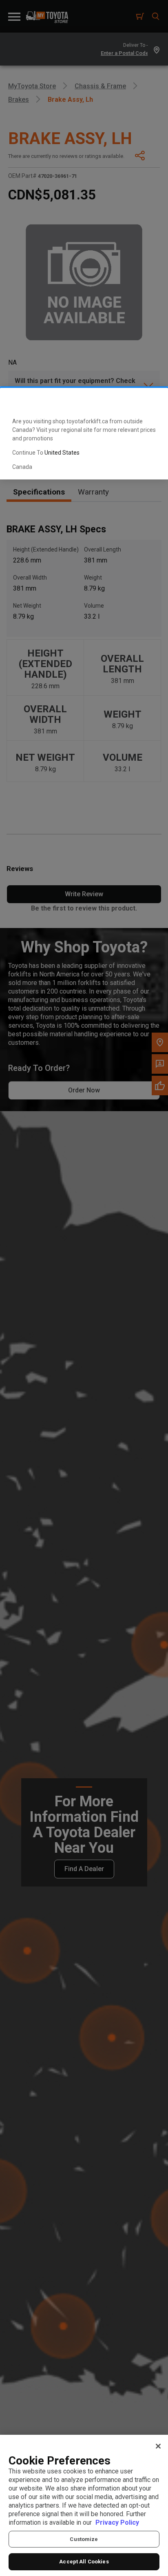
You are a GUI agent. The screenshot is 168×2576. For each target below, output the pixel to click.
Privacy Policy (117, 2522)
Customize (84, 2539)
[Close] (158, 2446)
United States (62, 453)
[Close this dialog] (149, 401)
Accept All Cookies (84, 2562)
